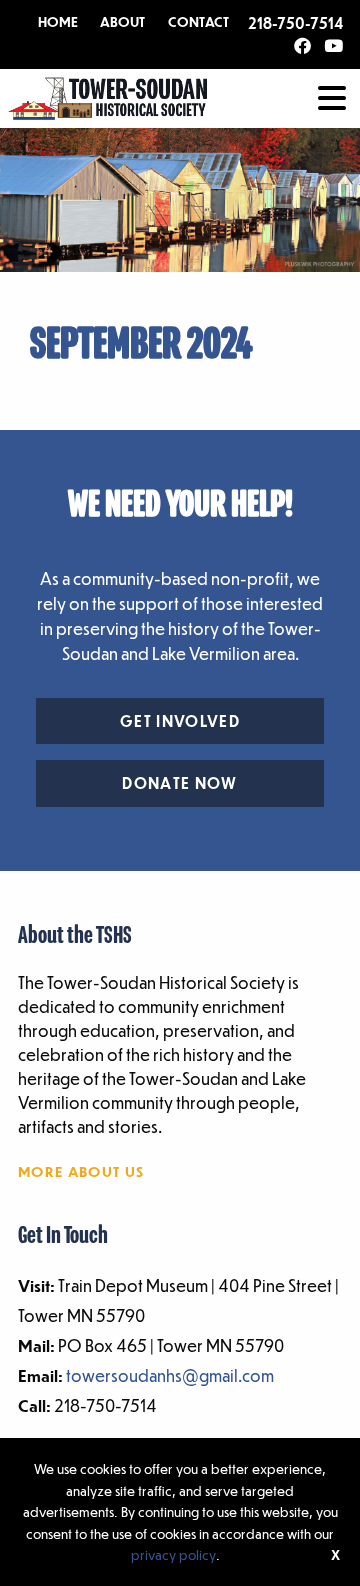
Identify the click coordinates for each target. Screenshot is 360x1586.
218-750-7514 (295, 23)
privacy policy (173, 1554)
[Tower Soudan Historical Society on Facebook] (302, 47)
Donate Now (179, 783)
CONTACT (198, 22)
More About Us (81, 1171)
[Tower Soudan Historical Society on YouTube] (333, 47)
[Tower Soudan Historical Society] (108, 96)
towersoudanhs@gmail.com (170, 1375)
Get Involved (180, 721)
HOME (58, 22)
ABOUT (122, 22)
